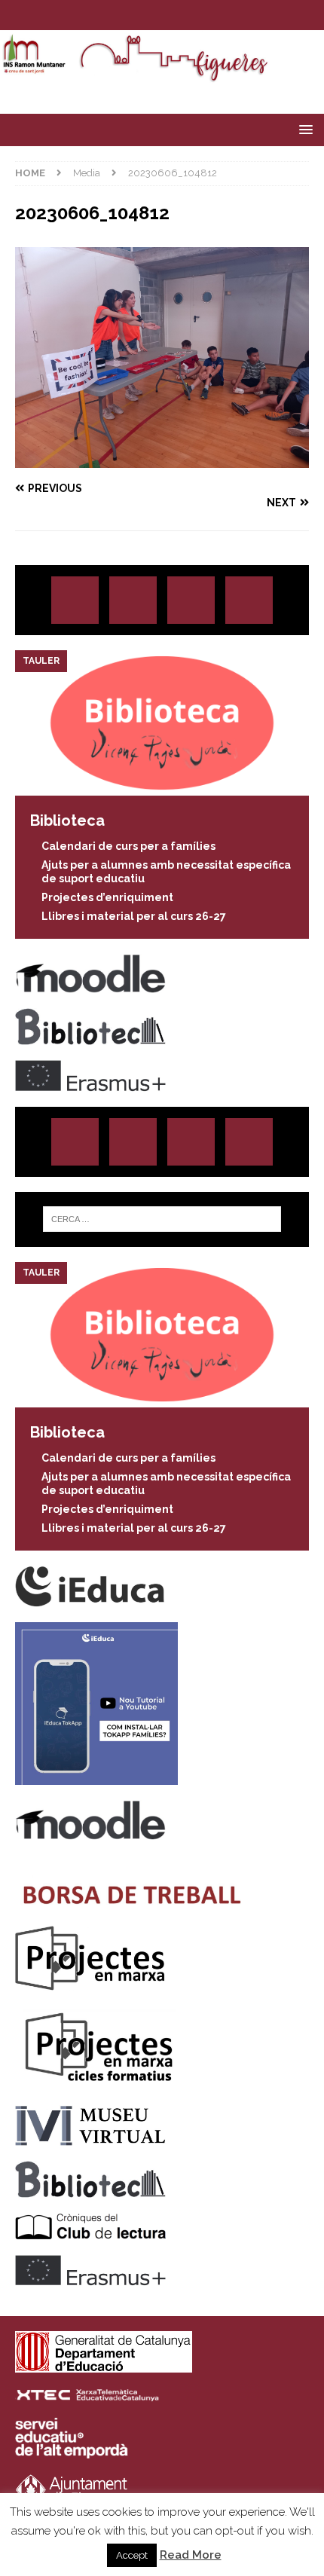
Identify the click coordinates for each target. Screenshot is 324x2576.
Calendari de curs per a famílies (128, 846)
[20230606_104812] (162, 459)
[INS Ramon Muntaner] (162, 75)
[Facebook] (177, 15)
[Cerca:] (162, 1219)
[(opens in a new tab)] (162, 787)
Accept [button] (132, 2555)
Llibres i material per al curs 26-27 (134, 916)
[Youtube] (206, 15)
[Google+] (249, 600)
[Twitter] (147, 15)
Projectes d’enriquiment (107, 897)
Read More (191, 2555)
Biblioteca (67, 820)
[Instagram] (118, 15)
